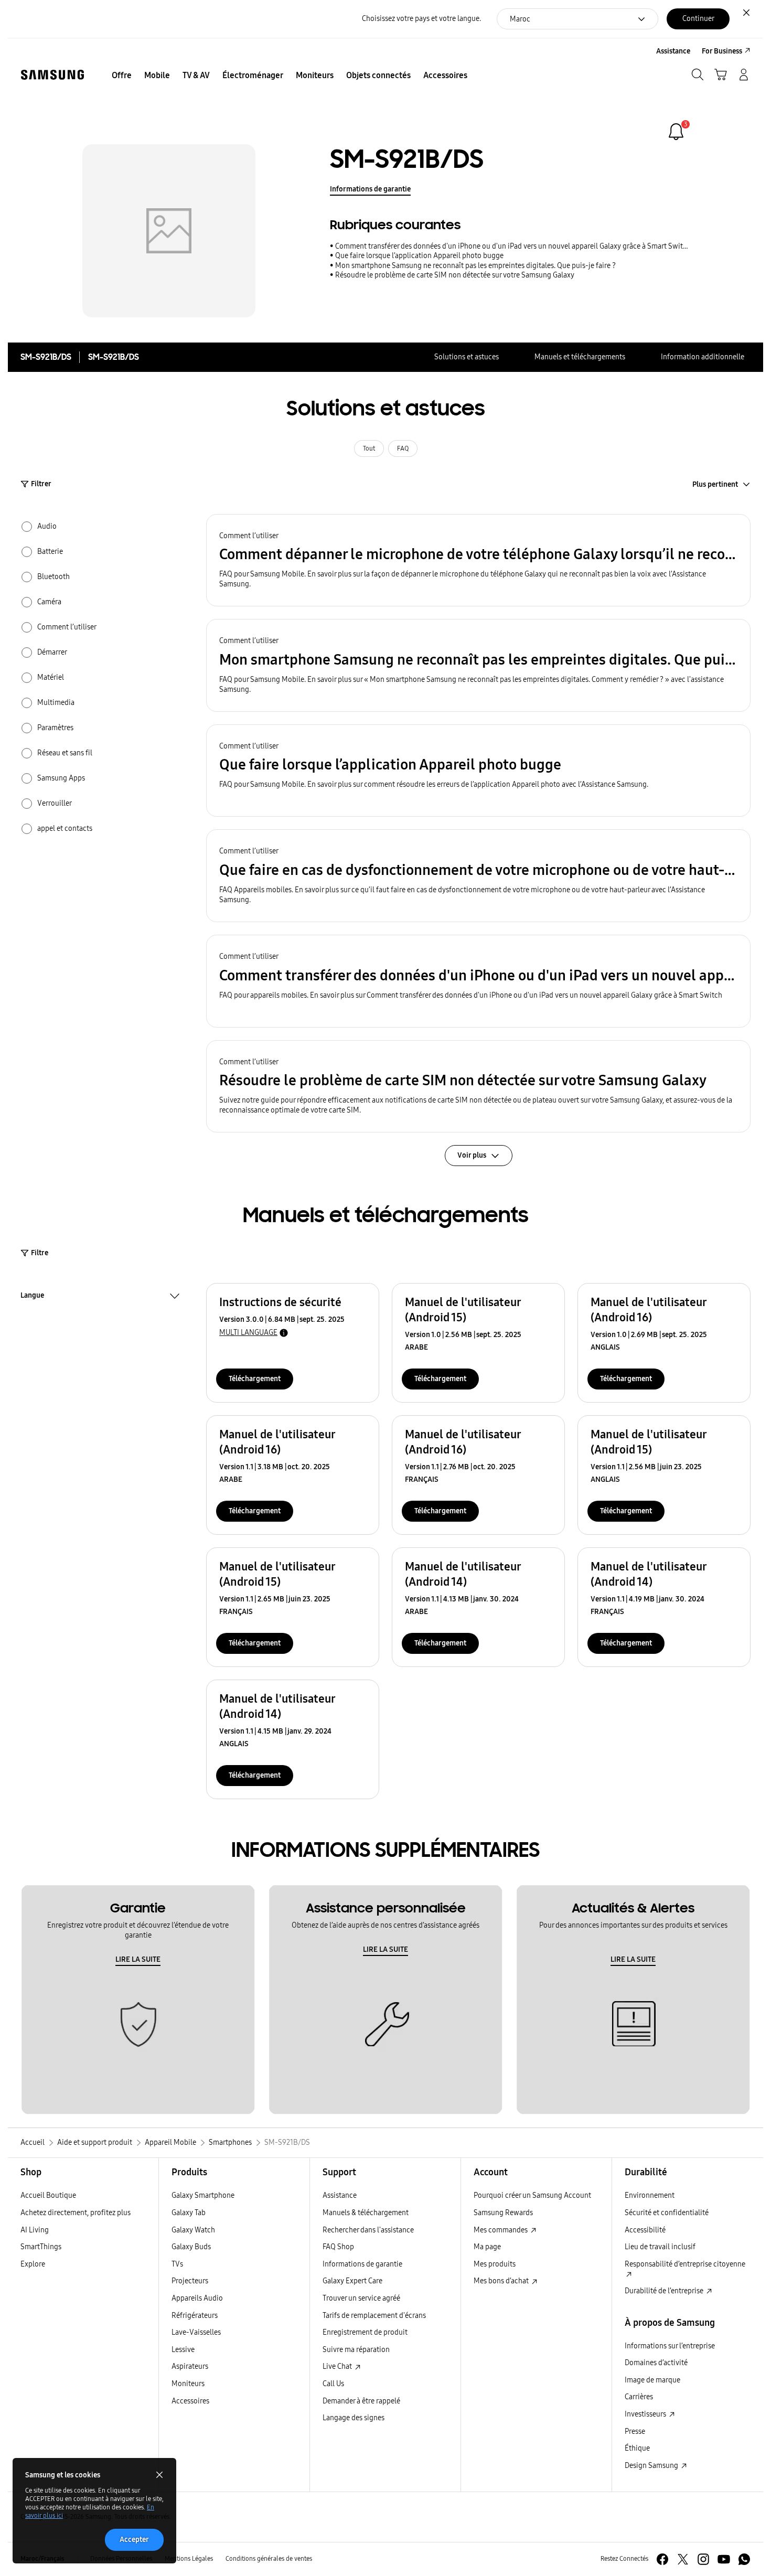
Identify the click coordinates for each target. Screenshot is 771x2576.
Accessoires (190, 2401)
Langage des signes (354, 2418)
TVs (177, 2264)
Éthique (637, 2448)
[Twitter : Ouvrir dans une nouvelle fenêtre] (683, 2559)
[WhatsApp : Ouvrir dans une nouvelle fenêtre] (744, 2559)
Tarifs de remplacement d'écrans (374, 2316)
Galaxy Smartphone (203, 2195)
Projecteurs (190, 2281)
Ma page (487, 2247)
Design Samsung (652, 2466)
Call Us (333, 2384)
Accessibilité (645, 2230)
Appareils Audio (197, 2298)
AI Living (35, 2230)
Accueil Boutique (48, 2195)
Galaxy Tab (189, 2213)
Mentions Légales (189, 2559)
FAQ (403, 448)
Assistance (340, 2195)
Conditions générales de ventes (269, 2559)
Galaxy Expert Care (352, 2281)
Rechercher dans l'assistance (368, 2230)
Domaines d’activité (656, 2363)
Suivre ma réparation (356, 2350)
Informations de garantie (370, 189)
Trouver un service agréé (361, 2298)
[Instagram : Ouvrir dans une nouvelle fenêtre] (703, 2559)
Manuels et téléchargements (580, 357)
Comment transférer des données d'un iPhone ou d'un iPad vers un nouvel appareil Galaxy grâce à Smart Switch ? (512, 246)
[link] (676, 132)
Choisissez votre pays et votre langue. (421, 19)
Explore (33, 2264)
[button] (478, 560)
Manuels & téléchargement (366, 2213)
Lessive (183, 2350)
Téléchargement (255, 1379)
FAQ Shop (338, 2247)
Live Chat (338, 2366)
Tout (369, 448)
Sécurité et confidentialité (667, 2213)
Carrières (639, 2397)
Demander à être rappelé (361, 2401)
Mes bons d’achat (502, 2281)
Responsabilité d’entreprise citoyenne (685, 2264)
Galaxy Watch (193, 2230)
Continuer (698, 19)
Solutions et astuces (467, 357)
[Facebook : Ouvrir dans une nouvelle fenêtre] (662, 2559)
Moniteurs (188, 2384)
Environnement (650, 2195)
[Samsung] (52, 75)
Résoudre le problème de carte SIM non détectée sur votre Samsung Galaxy (455, 275)
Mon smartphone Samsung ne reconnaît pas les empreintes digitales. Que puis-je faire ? (475, 266)
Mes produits (495, 2264)
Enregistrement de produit (365, 2332)
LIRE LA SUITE (138, 1959)
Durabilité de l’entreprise (665, 2291)
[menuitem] (122, 76)
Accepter (134, 2540)
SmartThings (41, 2247)
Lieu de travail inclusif (660, 2247)
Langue (32, 1297)
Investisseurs (646, 2414)
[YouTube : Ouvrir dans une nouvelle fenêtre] (724, 2559)
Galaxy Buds (191, 2247)
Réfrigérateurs (195, 2316)
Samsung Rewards (503, 2213)
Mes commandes (501, 2230)
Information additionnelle (703, 357)
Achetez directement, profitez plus (76, 2213)
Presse (635, 2431)
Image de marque (652, 2380)
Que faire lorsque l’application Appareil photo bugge (419, 256)
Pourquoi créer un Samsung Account (532, 2195)
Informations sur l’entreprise (670, 2346)
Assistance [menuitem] (673, 51)
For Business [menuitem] (722, 51)
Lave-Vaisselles (196, 2332)
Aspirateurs (190, 2366)
